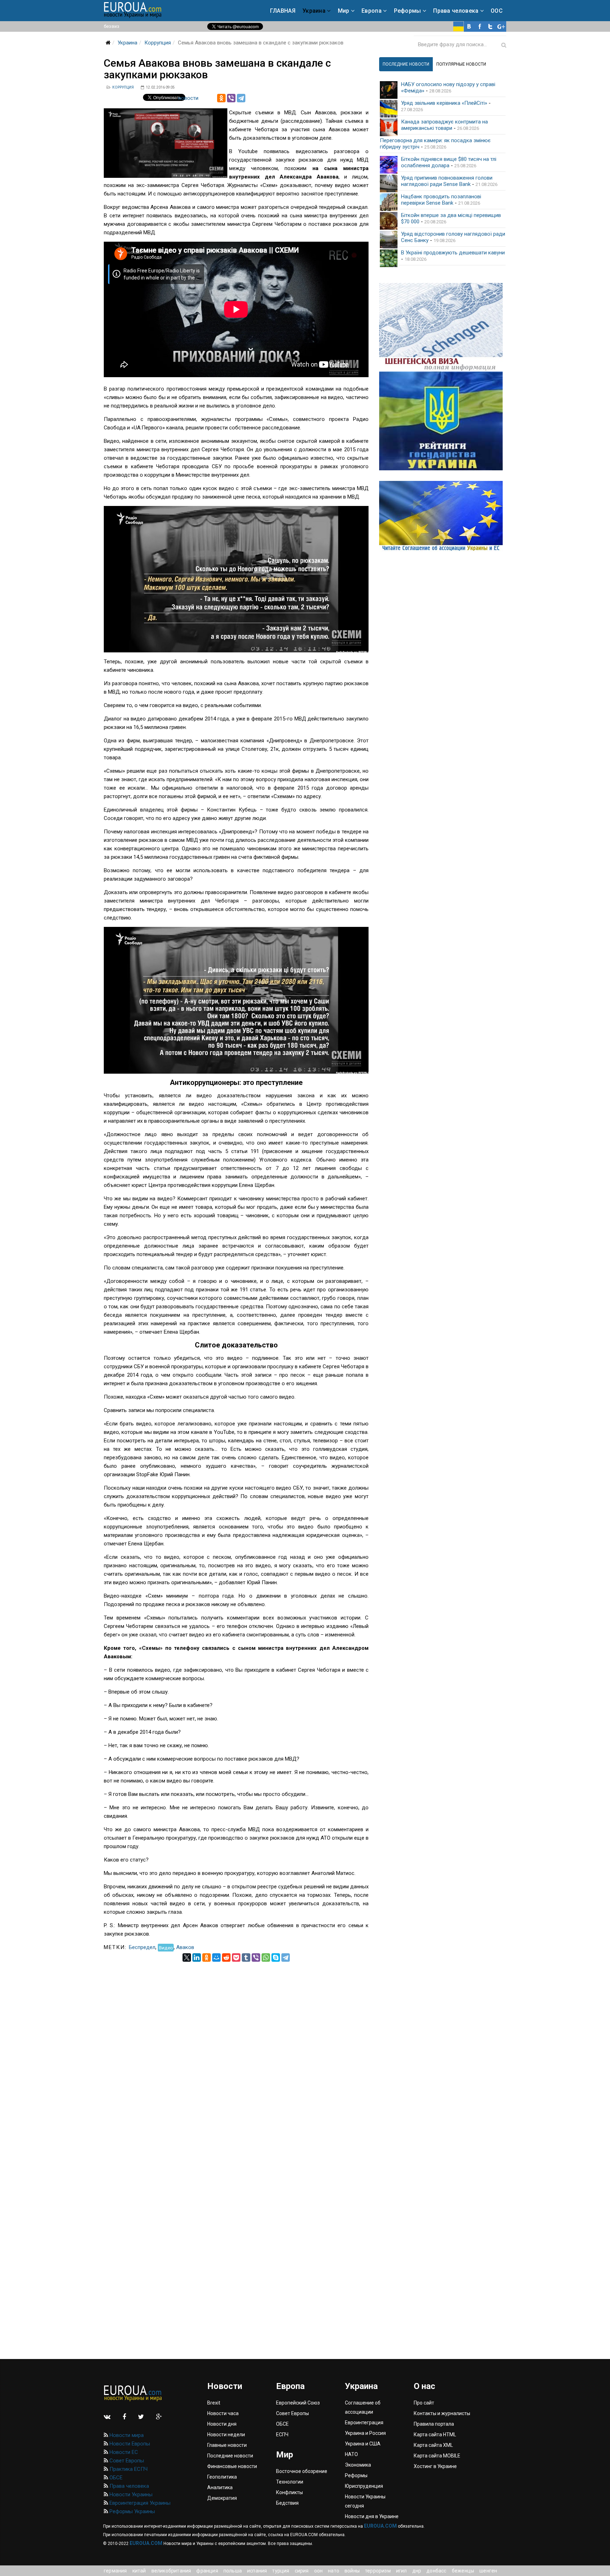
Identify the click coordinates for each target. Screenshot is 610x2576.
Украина (314, 11)
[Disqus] (236, 2050)
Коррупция (158, 43)
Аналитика (220, 2487)
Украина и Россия (365, 2433)
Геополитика (222, 2477)
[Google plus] (501, 26)
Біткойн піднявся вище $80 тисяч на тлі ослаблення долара (449, 162)
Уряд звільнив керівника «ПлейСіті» (444, 103)
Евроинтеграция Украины (139, 2503)
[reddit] (226, 1957)
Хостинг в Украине (435, 2466)
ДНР (417, 2571)
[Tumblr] (246, 1957)
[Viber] (231, 98)
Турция (281, 2571)
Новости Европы (129, 2444)
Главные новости (227, 2445)
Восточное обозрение (302, 2471)
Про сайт (424, 2403)
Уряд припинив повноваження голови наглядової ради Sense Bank (447, 181)
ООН (319, 2571)
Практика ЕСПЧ (128, 2469)
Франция (207, 2571)
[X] (187, 1957)
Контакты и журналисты (442, 2413)
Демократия (222, 2498)
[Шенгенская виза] (443, 327)
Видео (166, 1947)
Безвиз (112, 26)
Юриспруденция (364, 2486)
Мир (344, 11)
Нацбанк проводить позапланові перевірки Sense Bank (441, 200)
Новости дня (222, 2424)
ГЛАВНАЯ (283, 11)
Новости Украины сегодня (365, 2501)
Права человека (456, 11)
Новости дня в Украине (372, 2516)
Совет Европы (126, 2461)
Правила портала (434, 2424)
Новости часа (223, 2413)
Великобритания (171, 2571)
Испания (257, 2571)
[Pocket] (236, 1957)
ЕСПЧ (282, 2435)
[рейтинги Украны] (443, 421)
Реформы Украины (131, 2511)
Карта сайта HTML (435, 2435)
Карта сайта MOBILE (437, 2456)
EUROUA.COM (380, 2526)
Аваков (185, 1947)
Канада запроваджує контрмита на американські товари (444, 125)
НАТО (334, 2571)
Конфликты (289, 2492)
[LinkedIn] (197, 1957)
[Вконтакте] (469, 26)
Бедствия (287, 2503)
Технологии (290, 2482)
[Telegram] (241, 98)
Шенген (488, 2571)
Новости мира (126, 2435)
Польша (233, 2571)
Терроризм (378, 2571)
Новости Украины (130, 2494)
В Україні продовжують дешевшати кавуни (453, 253)
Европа (372, 11)
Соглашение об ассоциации (363, 2407)
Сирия (302, 2571)
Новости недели (226, 2435)
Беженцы (463, 2571)
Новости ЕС (123, 2452)
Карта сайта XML (433, 2445)
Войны (352, 2571)
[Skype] (276, 1957)
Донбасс (436, 2571)
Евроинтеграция (364, 2423)
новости (188, 98)
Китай (139, 2571)
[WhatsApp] (266, 1957)
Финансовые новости (232, 2466)
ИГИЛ (402, 2571)
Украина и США (363, 2444)
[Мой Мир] (216, 1957)
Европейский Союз (298, 2403)
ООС (497, 11)
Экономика (358, 2465)
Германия (115, 2571)
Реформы (408, 11)
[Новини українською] (459, 26)
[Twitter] (490, 26)
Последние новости (230, 2456)
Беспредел (142, 1947)
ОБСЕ (115, 2478)
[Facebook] (480, 26)
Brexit (214, 2403)
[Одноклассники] (221, 98)
